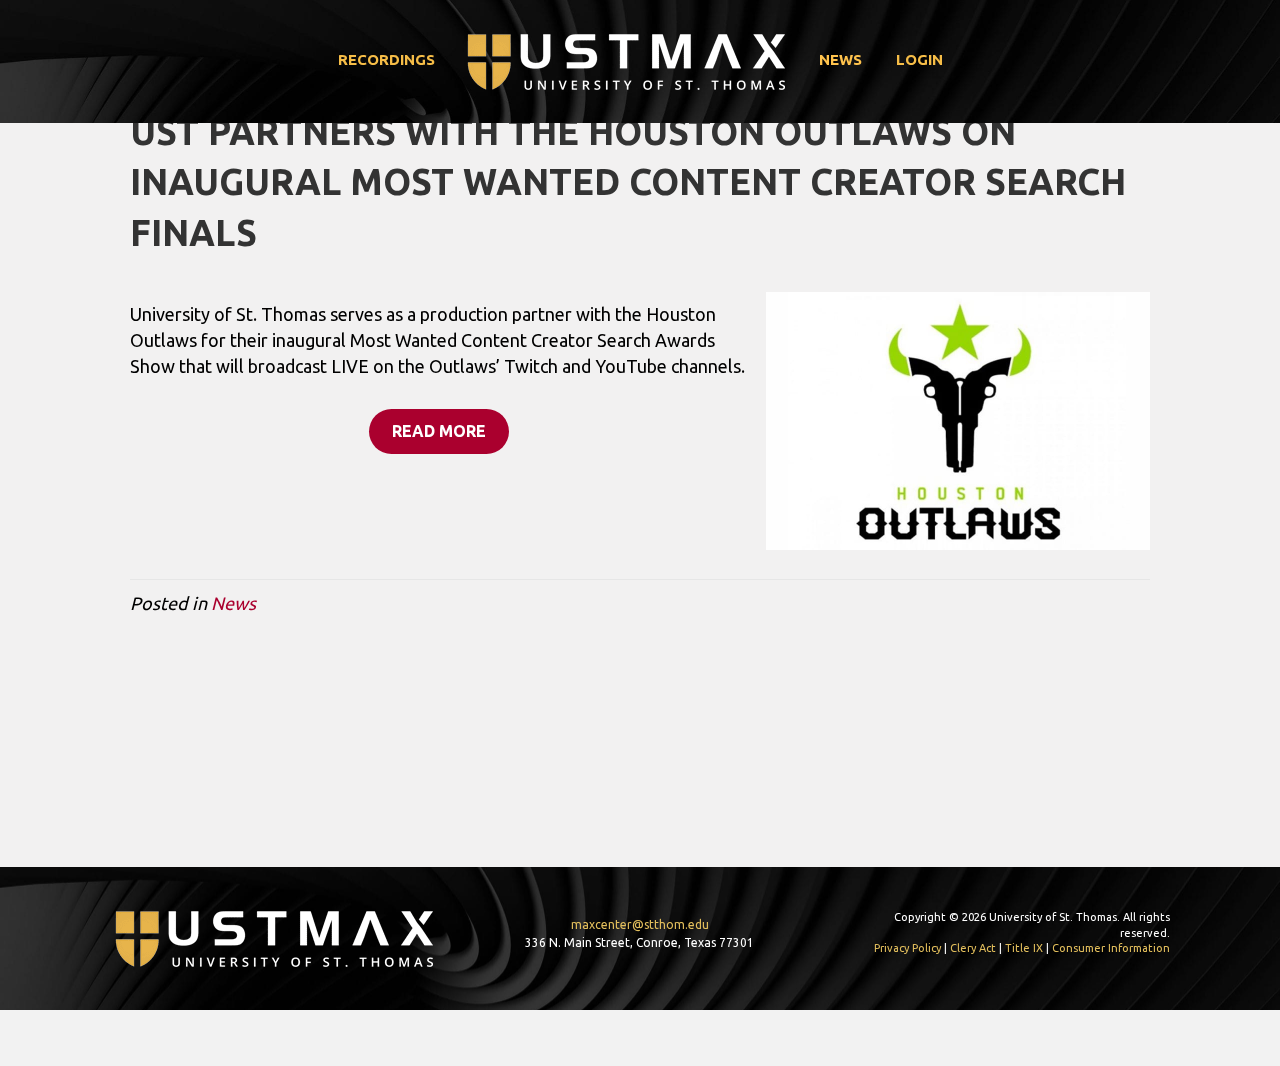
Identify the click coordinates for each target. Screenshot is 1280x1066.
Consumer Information (1111, 948)
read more (439, 431)
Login (919, 59)
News (840, 59)
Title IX (1024, 948)
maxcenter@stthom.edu (640, 924)
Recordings (386, 59)
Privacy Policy (907, 948)
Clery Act (973, 948)
